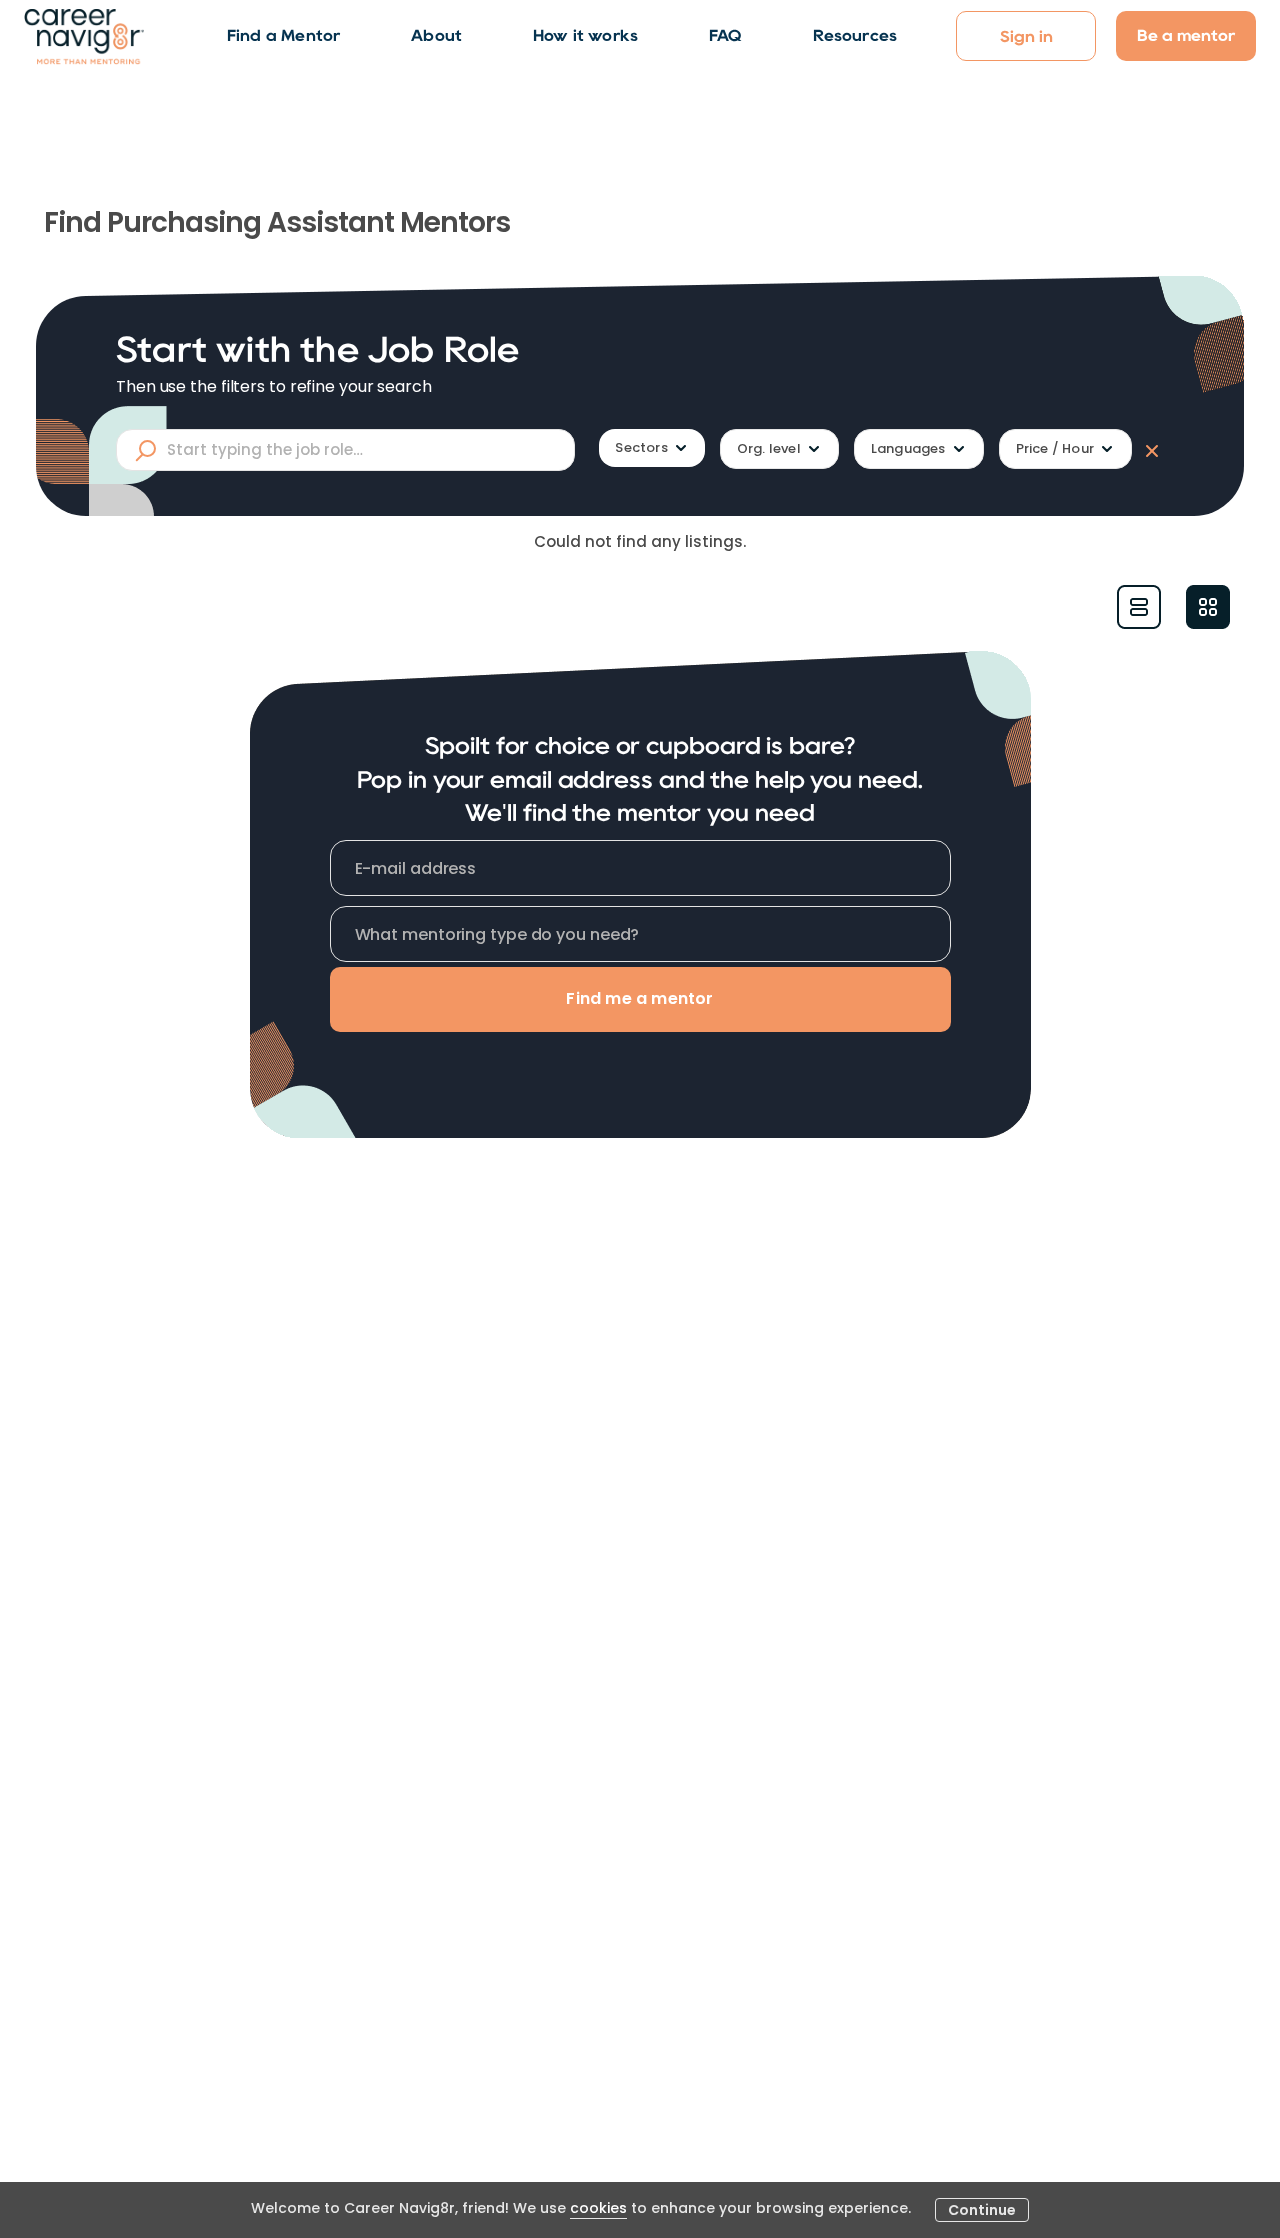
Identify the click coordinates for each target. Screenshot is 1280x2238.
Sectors (641, 447)
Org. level (769, 448)
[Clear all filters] (1148, 450)
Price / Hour (1055, 448)
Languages (908, 448)
